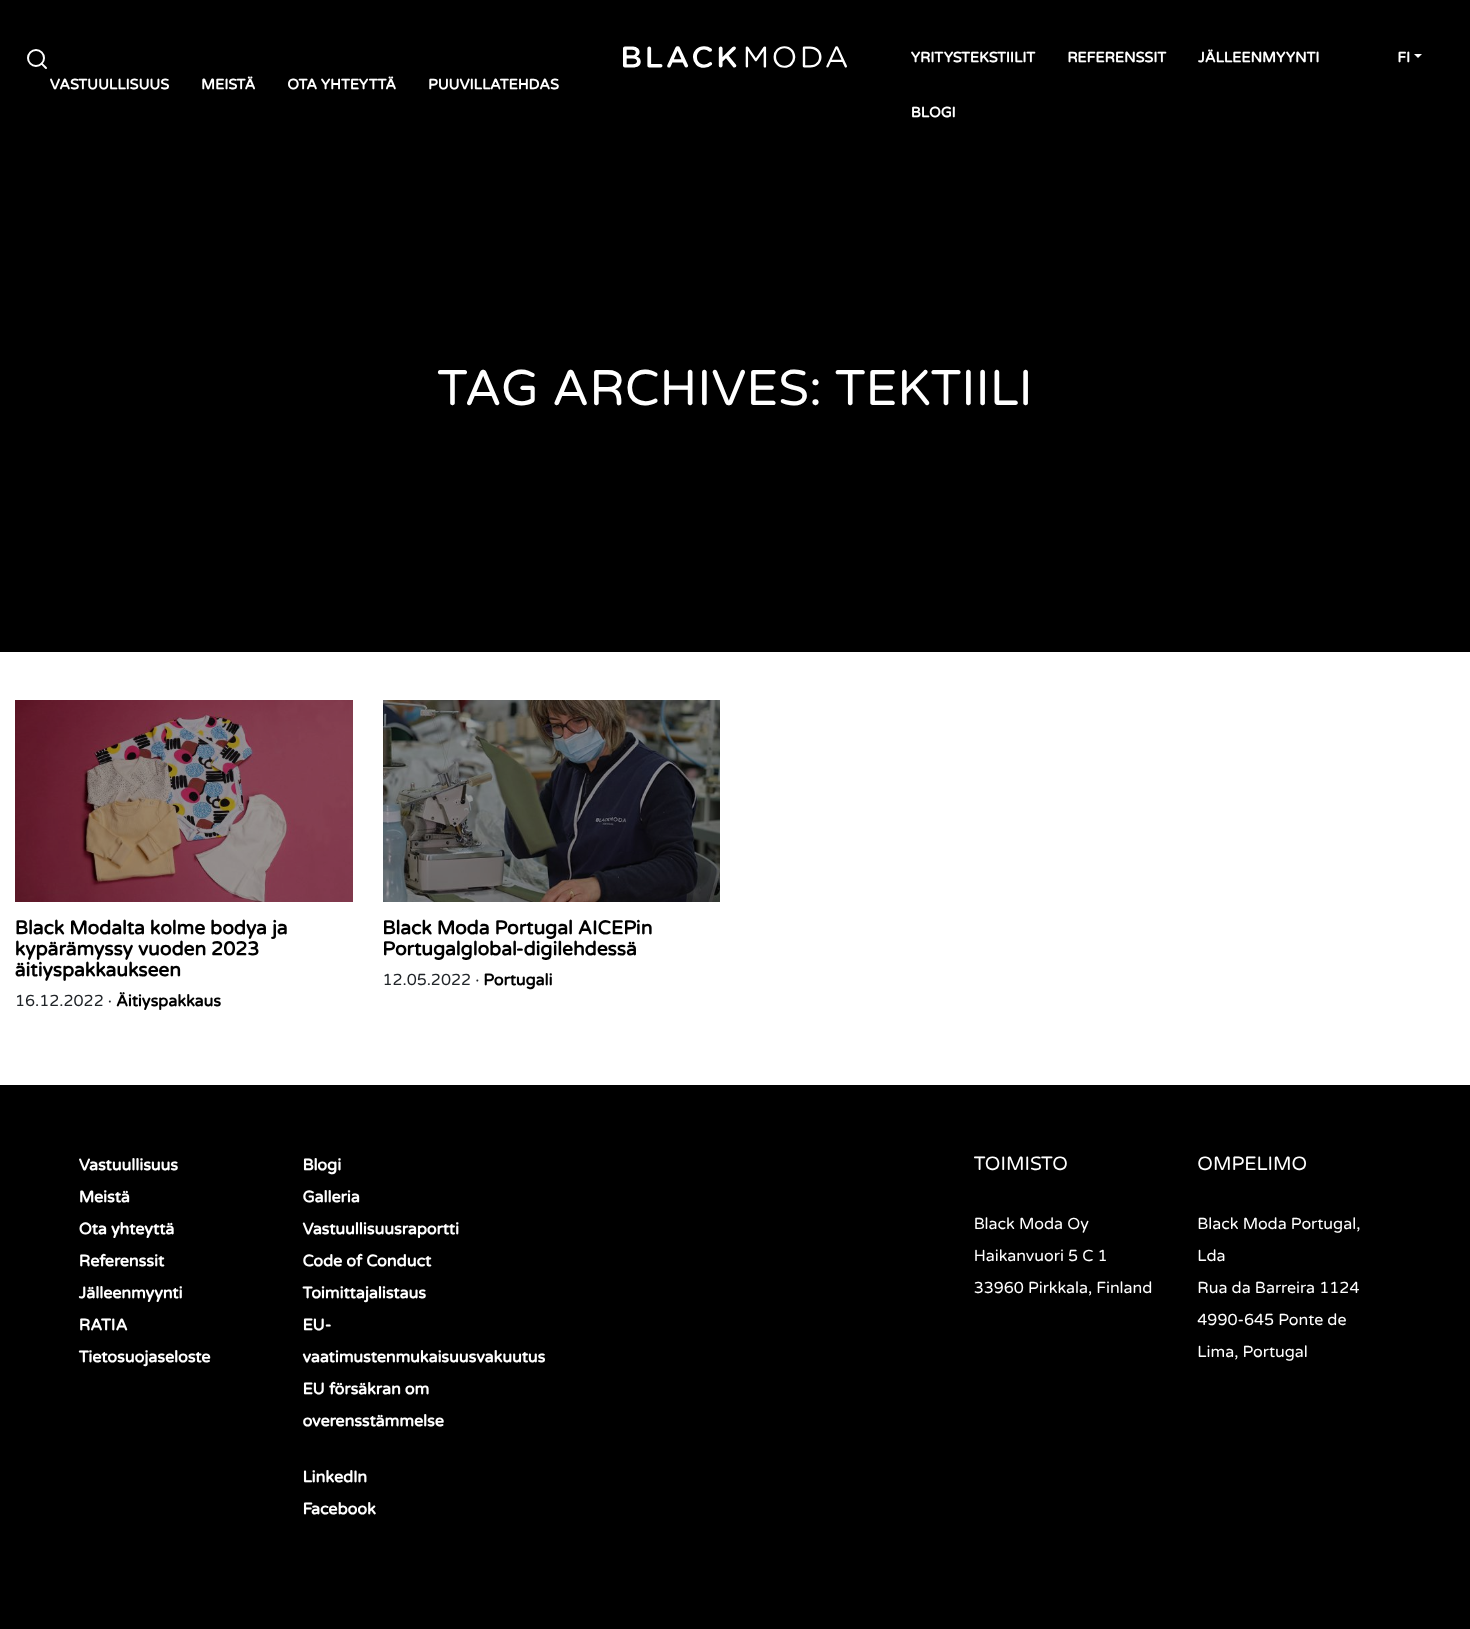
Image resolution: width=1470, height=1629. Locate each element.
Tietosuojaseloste (145, 1357)
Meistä (228, 85)
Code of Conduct (367, 1261)
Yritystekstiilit (973, 58)
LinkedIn (335, 1477)
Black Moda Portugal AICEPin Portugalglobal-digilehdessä (518, 939)
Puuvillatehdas (493, 85)
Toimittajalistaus (364, 1293)
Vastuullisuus (109, 85)
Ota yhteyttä (341, 85)
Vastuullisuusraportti (381, 1229)
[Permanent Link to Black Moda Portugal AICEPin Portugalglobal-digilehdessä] (552, 801)
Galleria (331, 1197)
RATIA (103, 1325)
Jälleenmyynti (1258, 58)
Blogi (933, 113)
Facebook (339, 1509)
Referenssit (1116, 58)
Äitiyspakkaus (168, 1001)
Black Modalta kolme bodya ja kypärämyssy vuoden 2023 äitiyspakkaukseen (151, 949)
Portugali (518, 980)
